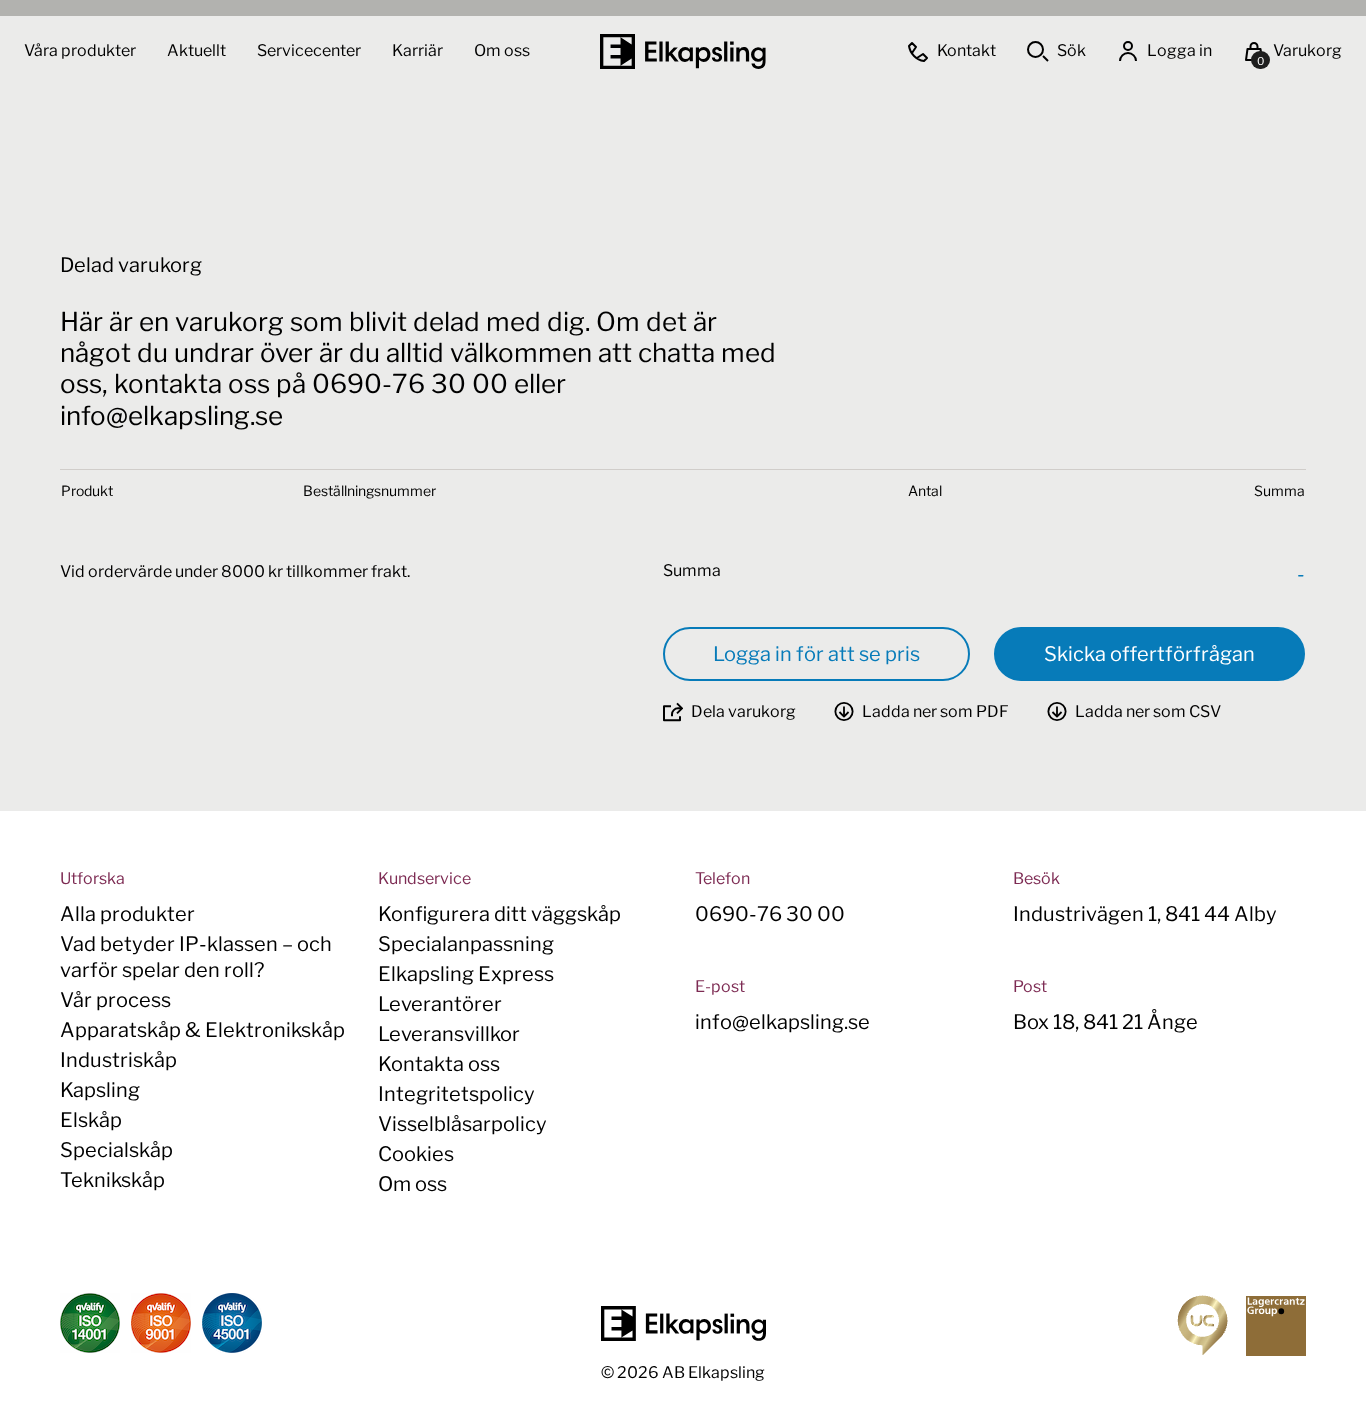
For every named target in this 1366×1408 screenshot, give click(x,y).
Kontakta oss (439, 1064)
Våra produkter (80, 50)
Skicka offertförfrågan (1149, 654)
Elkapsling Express (466, 974)
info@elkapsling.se (782, 1022)
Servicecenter (310, 50)
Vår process (115, 1000)
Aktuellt (198, 50)
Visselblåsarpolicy (462, 1124)
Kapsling (100, 1090)
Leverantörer (440, 1004)
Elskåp (91, 1120)
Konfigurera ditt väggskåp (499, 914)
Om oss (502, 50)
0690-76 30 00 (770, 914)
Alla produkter (127, 914)
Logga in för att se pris (816, 654)
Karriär (419, 50)
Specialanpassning (466, 944)
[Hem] (683, 51)
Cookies (416, 1154)
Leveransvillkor (449, 1034)
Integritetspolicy (456, 1094)
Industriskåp (118, 1060)
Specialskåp (116, 1150)
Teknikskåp (112, 1180)
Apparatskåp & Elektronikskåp (202, 1030)
